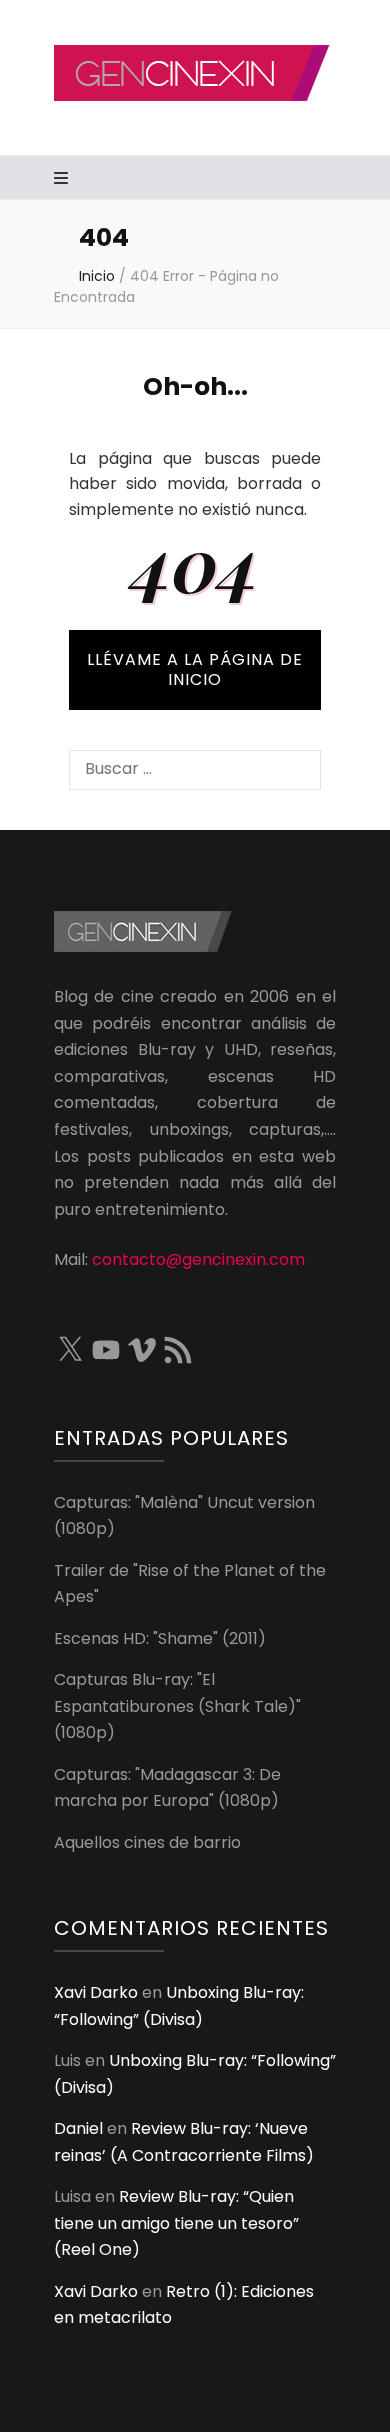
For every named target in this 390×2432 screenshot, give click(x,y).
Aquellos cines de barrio (147, 1842)
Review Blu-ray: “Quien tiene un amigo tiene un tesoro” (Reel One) (176, 2223)
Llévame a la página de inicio (195, 669)
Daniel (78, 2128)
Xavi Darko (96, 1992)
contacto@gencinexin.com (198, 1259)
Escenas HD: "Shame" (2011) (160, 1638)
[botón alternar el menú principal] (63, 179)
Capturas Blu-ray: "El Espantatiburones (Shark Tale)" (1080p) (177, 1706)
